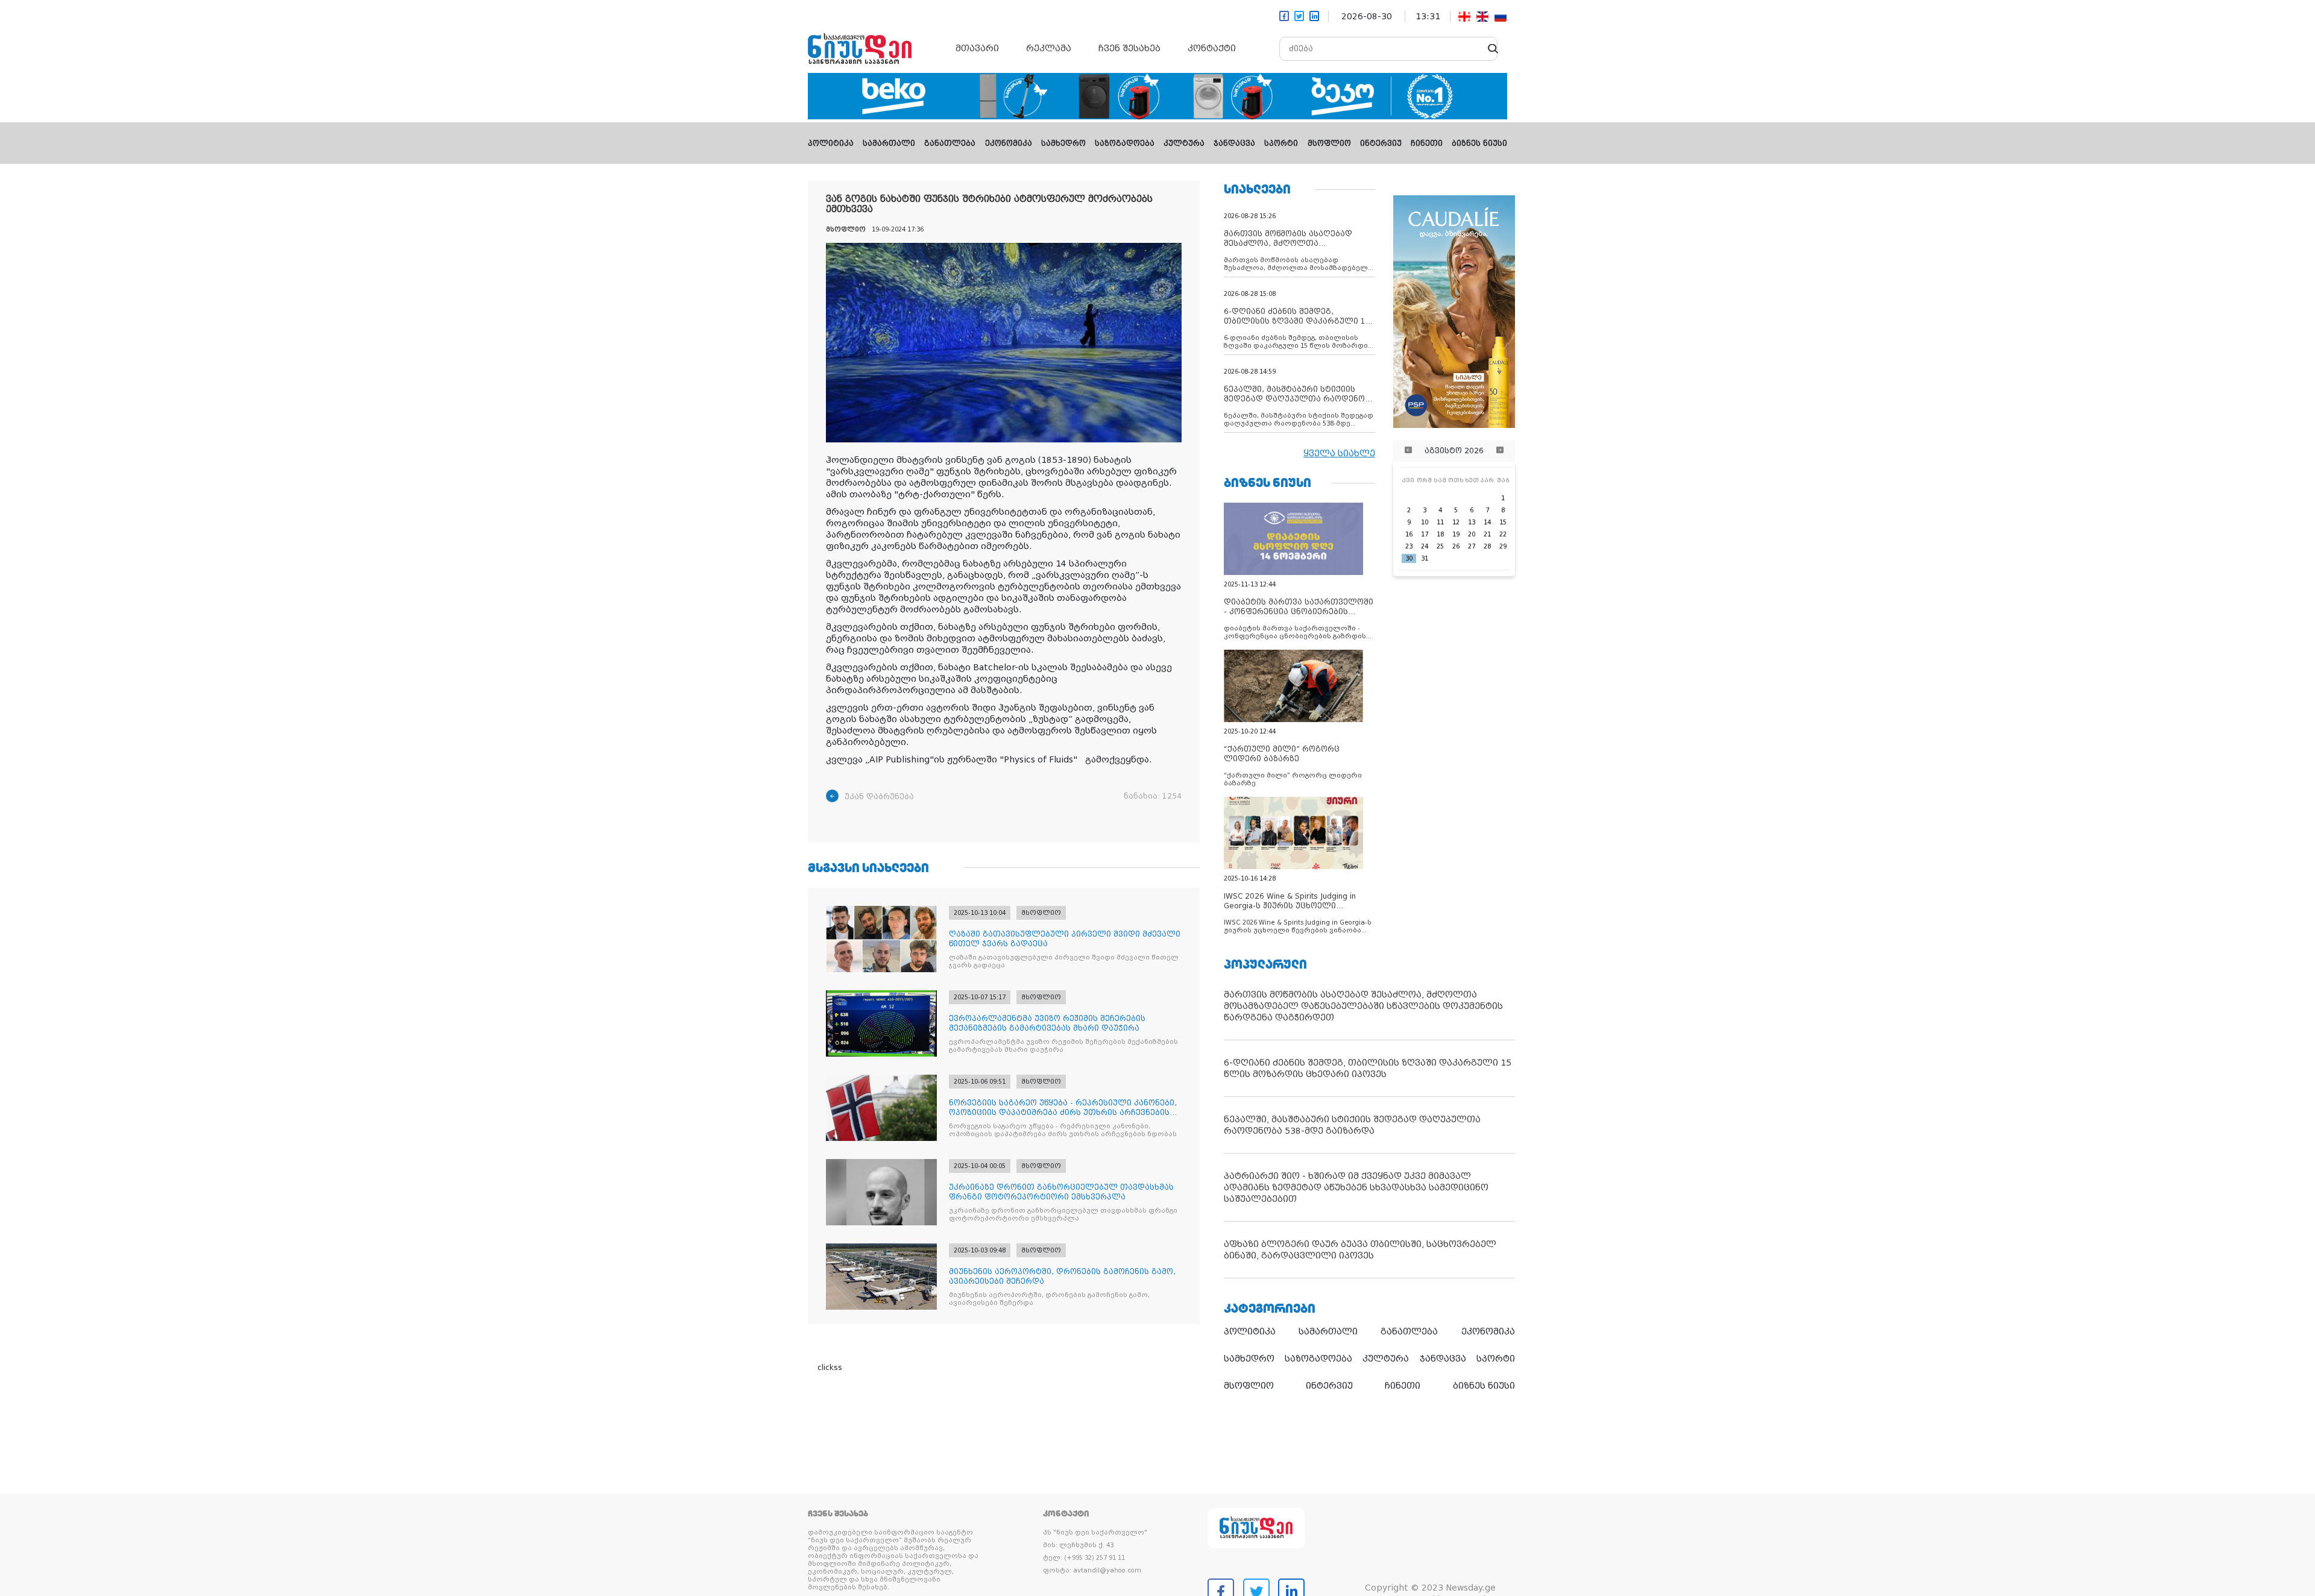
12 (1456, 522)
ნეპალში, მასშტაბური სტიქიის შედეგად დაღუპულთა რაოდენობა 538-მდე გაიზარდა (1352, 1125)
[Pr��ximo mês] (1500, 451)
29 (1503, 546)
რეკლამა (1049, 48)
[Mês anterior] (1408, 451)
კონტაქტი (1212, 48)
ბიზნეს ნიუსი (1479, 143)
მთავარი (977, 48)
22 (1503, 534)
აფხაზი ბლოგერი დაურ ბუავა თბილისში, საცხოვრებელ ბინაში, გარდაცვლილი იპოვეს (1360, 1250)
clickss (830, 1368)
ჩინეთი (1427, 143)
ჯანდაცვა (1234, 143)
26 (1456, 546)
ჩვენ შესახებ (1129, 48)
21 (1487, 534)
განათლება (950, 143)
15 (1503, 522)
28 (1487, 546)
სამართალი (889, 143)
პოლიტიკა (831, 143)
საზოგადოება (1125, 143)
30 (1409, 558)
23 (1409, 546)
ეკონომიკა (1009, 143)
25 (1440, 546)
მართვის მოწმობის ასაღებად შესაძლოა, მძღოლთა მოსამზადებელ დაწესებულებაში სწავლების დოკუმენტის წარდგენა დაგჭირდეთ (1363, 1006)
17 (1425, 534)
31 (1425, 558)
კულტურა (1184, 143)
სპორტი (1281, 143)
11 (1440, 522)
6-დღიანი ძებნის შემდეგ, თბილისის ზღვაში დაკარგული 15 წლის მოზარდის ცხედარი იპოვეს (1368, 1068)
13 (1472, 522)
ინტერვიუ (1381, 143)
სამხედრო (1063, 143)
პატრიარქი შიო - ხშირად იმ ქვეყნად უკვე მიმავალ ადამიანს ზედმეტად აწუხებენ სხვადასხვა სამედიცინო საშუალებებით (1356, 1187)
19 (1456, 534)
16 (1409, 534)
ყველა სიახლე (1339, 453)
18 (1440, 534)
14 (1487, 522)
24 (1425, 546)
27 (1472, 546)
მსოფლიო (1329, 143)
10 (1425, 522)
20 (1472, 534)
